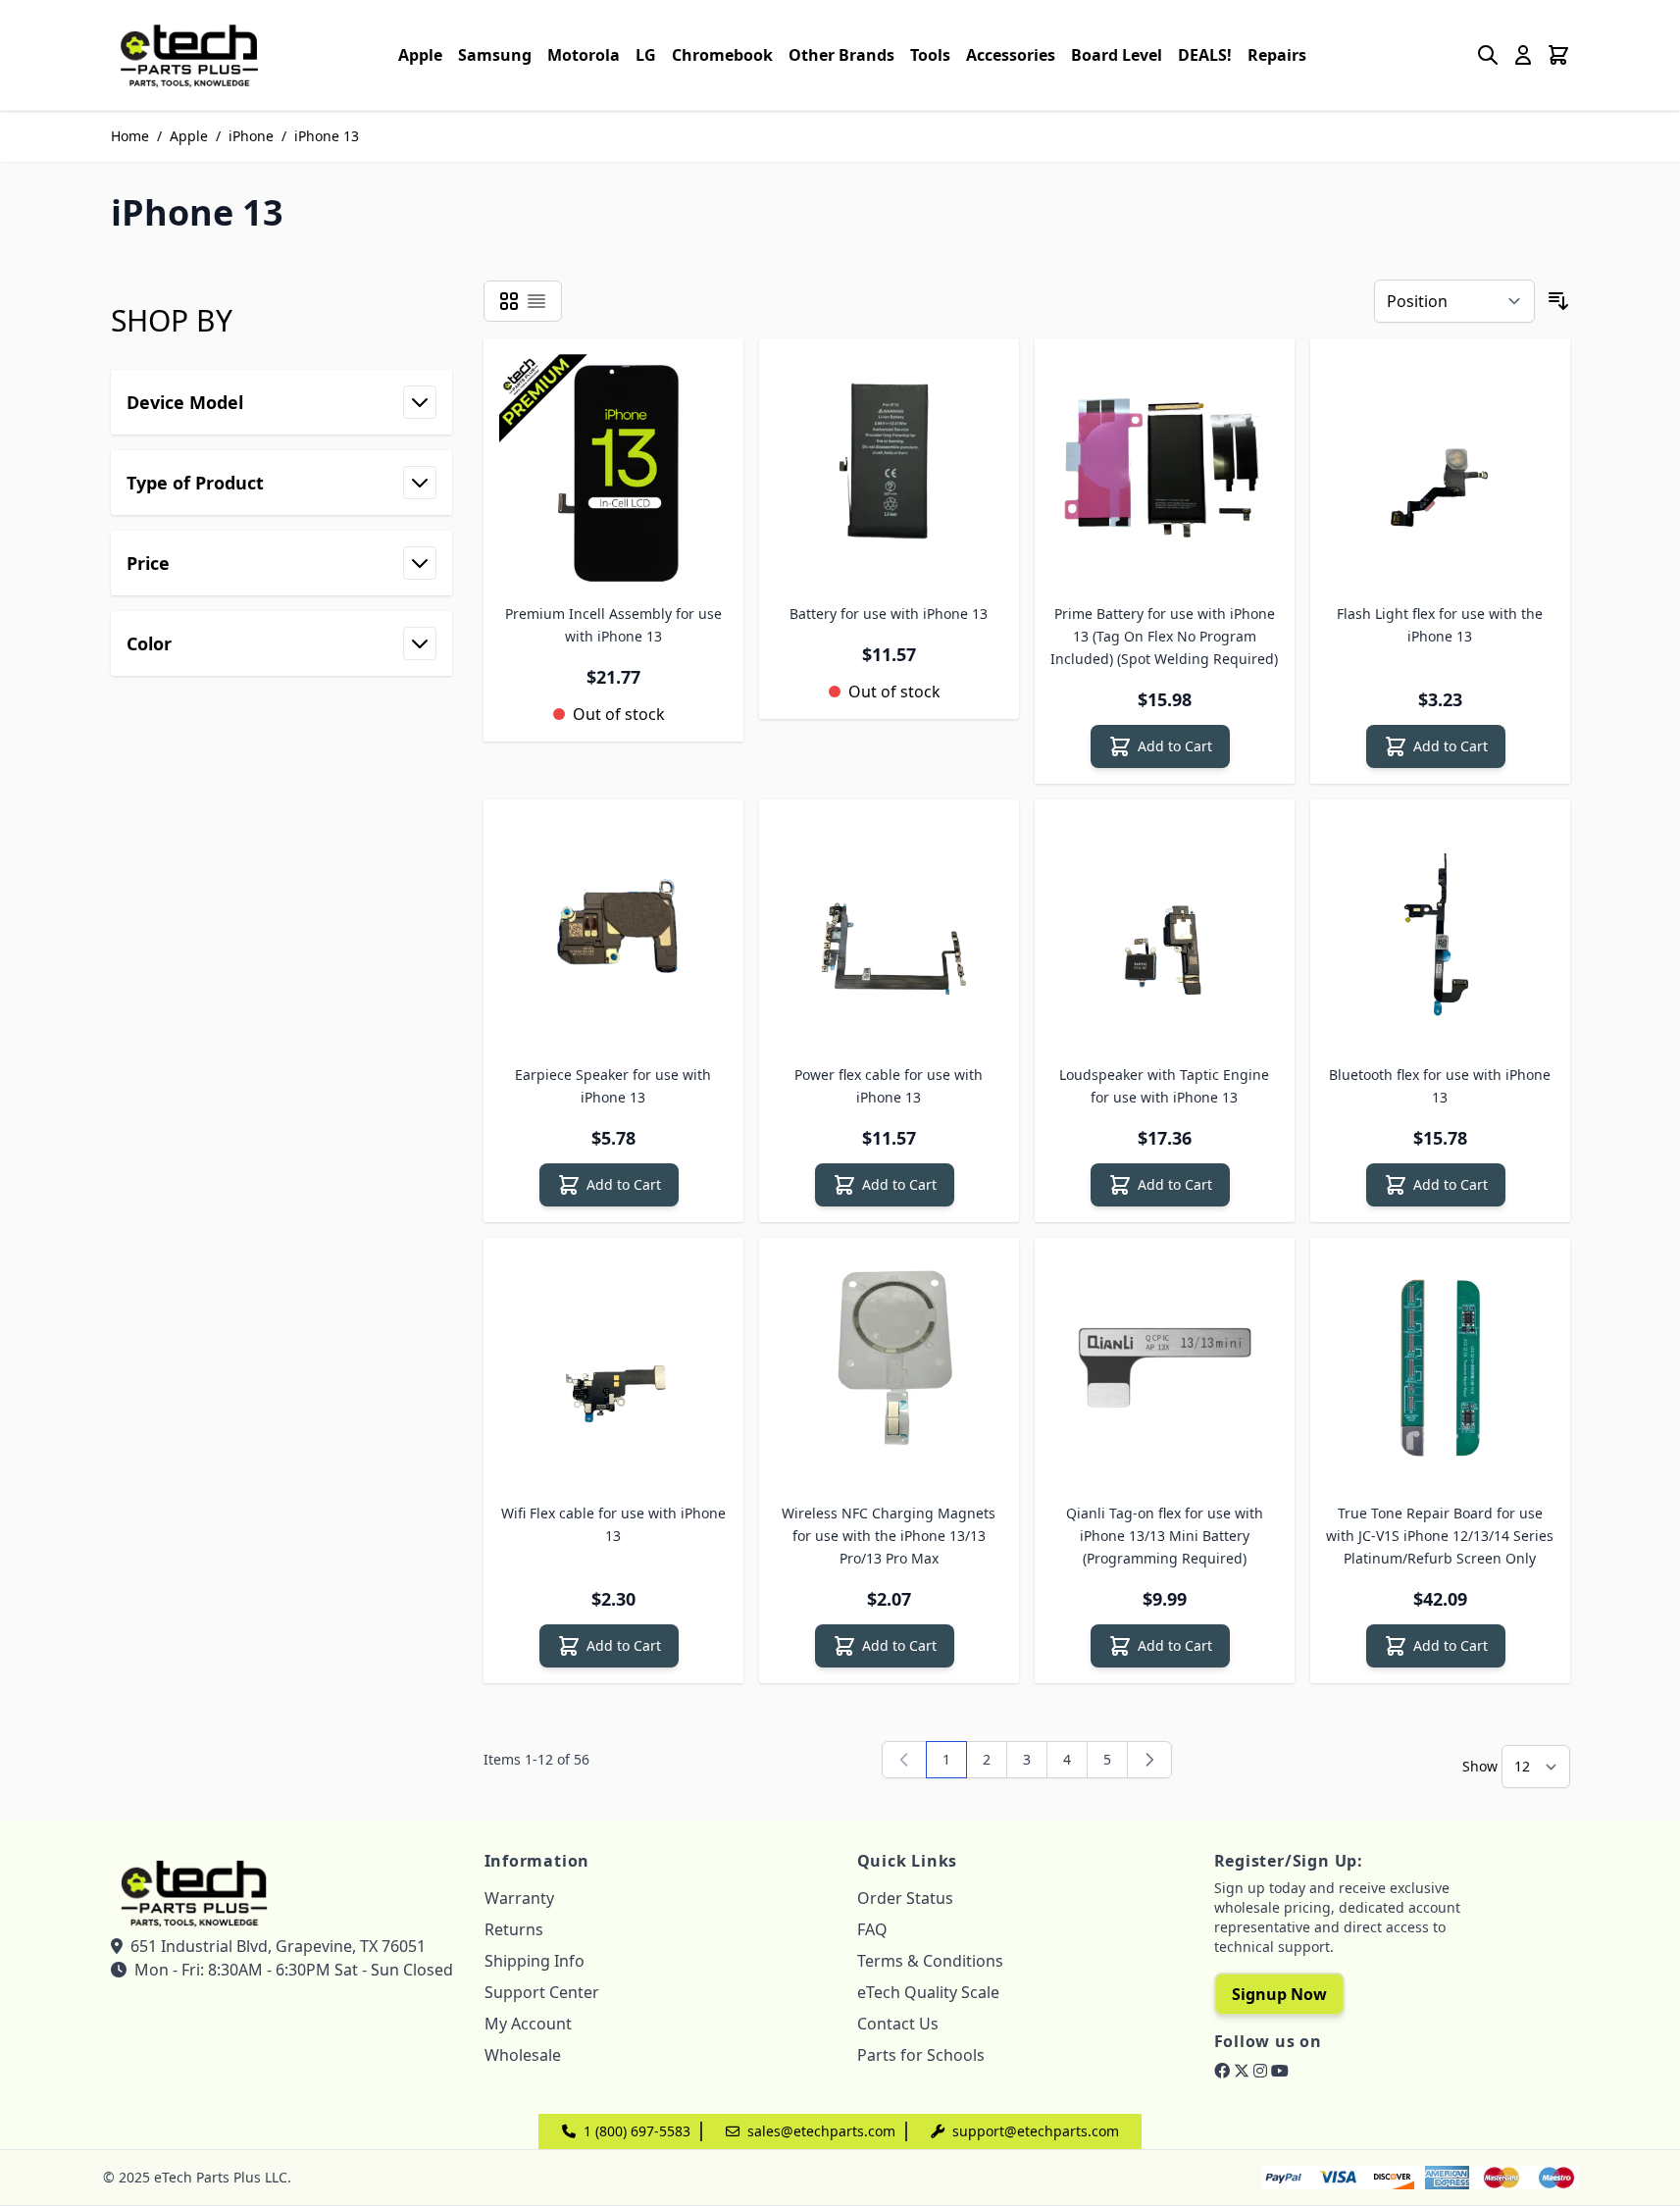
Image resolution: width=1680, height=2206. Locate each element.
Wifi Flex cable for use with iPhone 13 (613, 1524)
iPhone (251, 136)
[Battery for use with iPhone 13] (889, 468)
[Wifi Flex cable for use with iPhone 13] (613, 1368)
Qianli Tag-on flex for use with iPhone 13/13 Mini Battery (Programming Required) (1165, 1536)
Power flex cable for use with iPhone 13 (889, 1086)
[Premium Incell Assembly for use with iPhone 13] (613, 468)
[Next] (1149, 1760)
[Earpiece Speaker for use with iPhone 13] (613, 929)
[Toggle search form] (1488, 55)
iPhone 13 (327, 136)
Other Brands (841, 55)
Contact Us (898, 2024)
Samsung (495, 55)
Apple (420, 55)
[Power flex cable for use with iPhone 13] (889, 929)
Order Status (905, 1898)
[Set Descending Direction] (1558, 301)
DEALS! (1205, 55)
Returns (514, 1929)
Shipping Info (535, 1961)
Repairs (1277, 55)
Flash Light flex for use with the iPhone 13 (1440, 625)
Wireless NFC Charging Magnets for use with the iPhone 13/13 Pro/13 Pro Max (889, 1536)
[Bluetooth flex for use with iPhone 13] (1440, 929)
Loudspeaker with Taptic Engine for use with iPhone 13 (1164, 1086)
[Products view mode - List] (536, 301)
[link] (904, 1760)
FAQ (872, 1929)
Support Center (542, 1992)
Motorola (584, 55)
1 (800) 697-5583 (637, 2131)
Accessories (1011, 55)
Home (130, 136)
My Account (528, 2024)
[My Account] (1523, 55)
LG (646, 55)
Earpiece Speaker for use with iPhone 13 (613, 1086)
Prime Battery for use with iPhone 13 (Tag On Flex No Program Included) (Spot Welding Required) (1164, 636)
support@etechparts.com (1036, 2131)
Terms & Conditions (930, 1961)
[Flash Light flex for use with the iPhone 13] (1440, 468)
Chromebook (722, 55)
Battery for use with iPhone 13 (889, 614)
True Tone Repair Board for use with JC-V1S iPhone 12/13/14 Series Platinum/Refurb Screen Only (1440, 1536)
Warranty (519, 1898)
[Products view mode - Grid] (509, 301)
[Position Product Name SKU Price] (1454, 301)
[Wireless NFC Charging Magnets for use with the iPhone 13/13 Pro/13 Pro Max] (889, 1368)
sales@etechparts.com (821, 2131)
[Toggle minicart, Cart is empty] (1558, 55)
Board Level (1117, 55)
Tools (930, 55)
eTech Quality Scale (928, 1992)
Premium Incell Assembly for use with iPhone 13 (613, 625)
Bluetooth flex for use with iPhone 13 (1440, 1086)
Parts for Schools (921, 2055)
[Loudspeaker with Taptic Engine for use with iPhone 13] (1165, 929)
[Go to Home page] (189, 55)
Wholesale (523, 2055)
